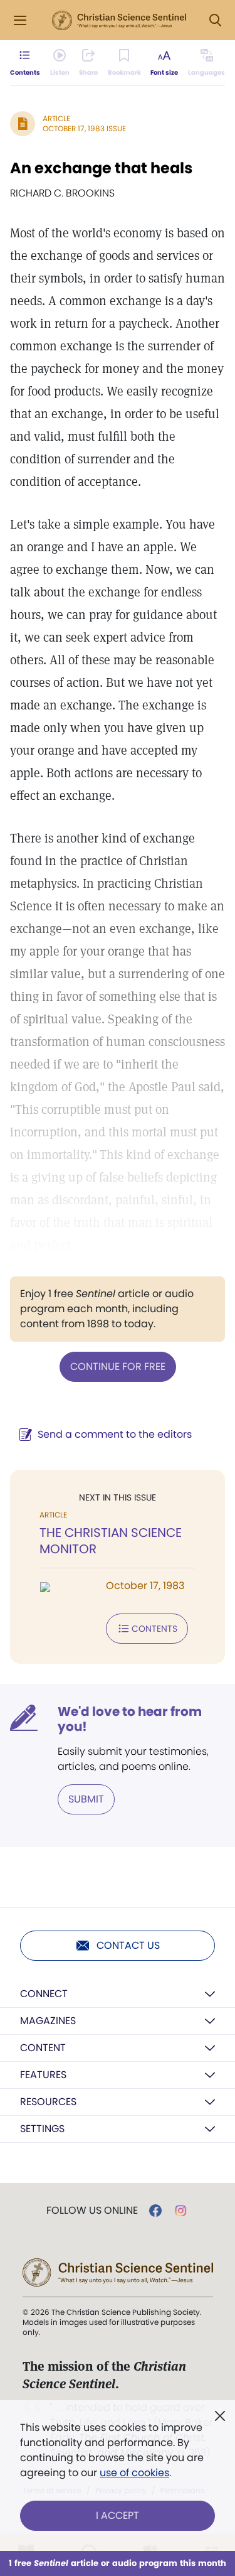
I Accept (118, 2515)
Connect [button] (44, 1994)
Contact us (128, 1945)
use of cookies (134, 2473)
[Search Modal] (215, 20)
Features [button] (43, 2075)
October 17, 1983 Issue (84, 128)
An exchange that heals (101, 168)
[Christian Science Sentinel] (119, 21)
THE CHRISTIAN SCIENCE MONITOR (111, 1541)
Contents (154, 1629)
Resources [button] (48, 2102)
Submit (86, 1799)
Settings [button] (42, 2129)
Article (56, 118)
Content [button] (43, 2048)
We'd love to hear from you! (130, 1719)
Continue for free (118, 1366)
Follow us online (92, 2211)
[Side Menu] (20, 20)
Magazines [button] (48, 2021)
